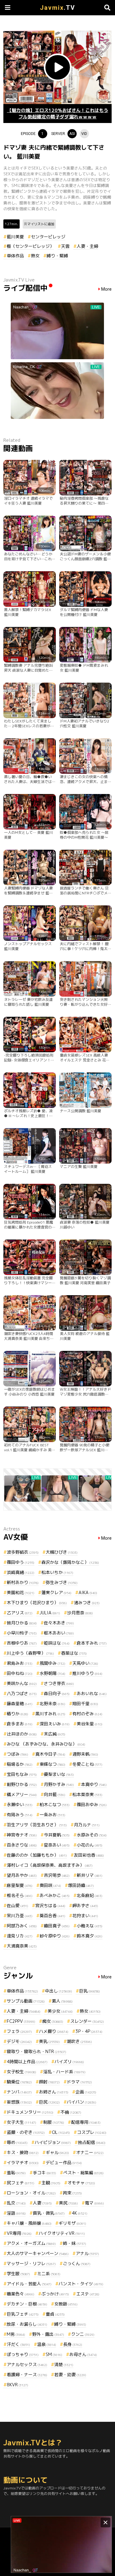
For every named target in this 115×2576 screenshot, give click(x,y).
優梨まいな (59, 1774)
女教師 (66, 2304)
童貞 (55, 2314)
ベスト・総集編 (83, 2173)
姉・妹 (75, 2243)
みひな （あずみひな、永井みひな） (46, 1744)
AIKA (88, 1592)
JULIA (50, 1613)
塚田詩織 (81, 1885)
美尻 (68, 2203)
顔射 (49, 2082)
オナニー (90, 2152)
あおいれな (92, 1693)
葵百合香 (52, 1916)
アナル (87, 2253)
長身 (73, 2344)
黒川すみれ (50, 1714)
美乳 (49, 2041)
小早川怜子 (22, 1633)
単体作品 (15, 256)
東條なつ (52, 1764)
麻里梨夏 (20, 1885)
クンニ (83, 2334)
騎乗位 (19, 2082)
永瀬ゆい (20, 1804)
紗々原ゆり (55, 1936)
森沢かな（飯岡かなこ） (70, 1562)
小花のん (90, 1845)
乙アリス (20, 1613)
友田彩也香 (89, 1855)
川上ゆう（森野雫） (30, 1653)
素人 (62, 2001)
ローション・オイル (31, 2193)
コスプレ (92, 2132)
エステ (88, 2294)
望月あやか (22, 1875)
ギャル (57, 2152)
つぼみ (17, 1754)
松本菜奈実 (87, 1794)
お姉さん (54, 2092)
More (106, 289)
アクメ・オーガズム (31, 2243)
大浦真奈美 (22, 1946)
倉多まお (20, 1724)
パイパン (82, 2102)
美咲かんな (22, 1683)
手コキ (44, 2173)
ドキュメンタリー (30, 2112)
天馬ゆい (85, 1663)
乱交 (16, 2203)
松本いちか (57, 1572)
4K (80, 2213)
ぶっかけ (55, 2294)
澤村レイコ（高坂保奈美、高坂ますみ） (50, 1865)
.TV (57, 8)
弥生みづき (62, 1582)
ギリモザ (72, 2223)
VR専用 (19, 2233)
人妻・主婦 (87, 246)
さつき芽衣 (59, 1683)
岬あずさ (85, 1905)
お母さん (83, 2354)
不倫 (71, 2112)
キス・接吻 (23, 2152)
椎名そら (20, 1895)
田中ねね (20, 1673)
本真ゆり (94, 1784)
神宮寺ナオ (22, 1835)
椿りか (17, 1714)
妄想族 (19, 2102)
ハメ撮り (54, 2031)
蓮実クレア (56, 1592)
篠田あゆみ (92, 1804)
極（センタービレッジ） (30, 246)
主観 (51, 2183)
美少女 (60, 2011)
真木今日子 (50, 1754)
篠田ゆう (21, 1562)
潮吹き (79, 2041)
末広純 (55, 1734)
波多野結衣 (23, 1552)
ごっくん (77, 2263)
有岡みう (20, 1815)
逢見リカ (20, 1936)
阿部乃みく (22, 1926)
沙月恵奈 (80, 1613)
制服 (54, 2122)
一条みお (52, 1815)
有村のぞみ (87, 1714)
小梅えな (90, 1926)
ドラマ (79, 2082)
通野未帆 (85, 1754)
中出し (59, 1991)
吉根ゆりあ (22, 1643)
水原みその (92, 1835)
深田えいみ (55, 1724)
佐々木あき (59, 1623)
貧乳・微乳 (49, 2213)
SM (54, 2354)
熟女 (35, 256)
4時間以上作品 (27, 2062)
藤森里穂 (20, 1704)
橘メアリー (22, 1794)
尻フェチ (21, 2183)
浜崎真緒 (21, 1572)
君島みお (20, 1663)
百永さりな (22, 1845)
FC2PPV (21, 2021)
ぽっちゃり (23, 2354)
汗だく (18, 2344)
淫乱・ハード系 (64, 2072)
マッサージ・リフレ (31, 2263)
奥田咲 (50, 1885)
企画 (86, 2092)
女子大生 (21, 2122)
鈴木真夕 (90, 1936)
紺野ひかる (22, 1784)
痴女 (53, 2021)
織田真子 (57, 1926)
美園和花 (21, 1592)
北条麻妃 (90, 1895)
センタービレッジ (48, 237)
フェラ (19, 2031)
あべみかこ (55, 1895)
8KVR (17, 2385)
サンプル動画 (26, 2001)
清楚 (64, 2364)
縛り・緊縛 (57, 256)
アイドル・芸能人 (29, 2284)
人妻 (42, 2203)
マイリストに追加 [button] (41, 224)
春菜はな (74, 1653)
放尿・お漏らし (27, 2324)
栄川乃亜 (20, 1916)
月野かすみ (59, 1784)
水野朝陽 (52, 1673)
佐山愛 (17, 1905)
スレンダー (87, 2021)
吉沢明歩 (57, 1875)
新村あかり (23, 1582)
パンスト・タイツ (81, 2284)
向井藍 (55, 1794)
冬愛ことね (87, 1764)
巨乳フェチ (23, 2314)
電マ (94, 2203)
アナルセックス (27, 2364)
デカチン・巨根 (27, 2304)
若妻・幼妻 (70, 2375)
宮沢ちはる (50, 1905)
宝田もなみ (22, 1774)
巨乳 (90, 1991)
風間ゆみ (52, 1663)
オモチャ (81, 2183)
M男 (16, 2334)
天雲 (65, 246)
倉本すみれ (92, 1643)
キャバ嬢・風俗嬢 (29, 2223)
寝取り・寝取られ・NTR (36, 2051)
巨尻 (49, 2102)
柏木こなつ (55, 1804)
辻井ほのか (22, 1734)
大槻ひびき (62, 1552)
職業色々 (21, 2294)
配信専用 (86, 2122)
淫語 (16, 2213)
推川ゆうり (87, 1673)
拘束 (72, 2193)
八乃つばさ (22, 1693)
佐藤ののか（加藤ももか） (37, 1855)
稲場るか (20, 1764)
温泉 (47, 2344)
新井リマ (90, 1875)
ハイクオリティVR (62, 2233)
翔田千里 (85, 1704)
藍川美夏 (15, 237)
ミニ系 (49, 2274)
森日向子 (57, 1693)
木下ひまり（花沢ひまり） (37, 1603)
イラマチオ (23, 2162)
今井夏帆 (57, 1835)
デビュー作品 (64, 2162)
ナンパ (19, 2092)
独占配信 (92, 2142)
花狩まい (85, 1916)
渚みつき (87, 1603)
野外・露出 (48, 2334)
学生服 (18, 2274)
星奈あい (57, 1845)
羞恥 (16, 2173)
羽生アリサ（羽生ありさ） (37, 1825)
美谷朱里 (90, 1724)
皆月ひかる (22, 1623)
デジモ (19, 2041)
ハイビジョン (53, 2142)
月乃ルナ (87, 1825)
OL (61, 2132)
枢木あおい (59, 1633)
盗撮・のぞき (26, 2132)
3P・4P (89, 2031)
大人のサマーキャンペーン (38, 2253)
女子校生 (21, 2072)
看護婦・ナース (27, 2375)
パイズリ (69, 2062)
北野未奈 (52, 1704)
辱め (17, 2142)
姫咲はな (57, 1643)
